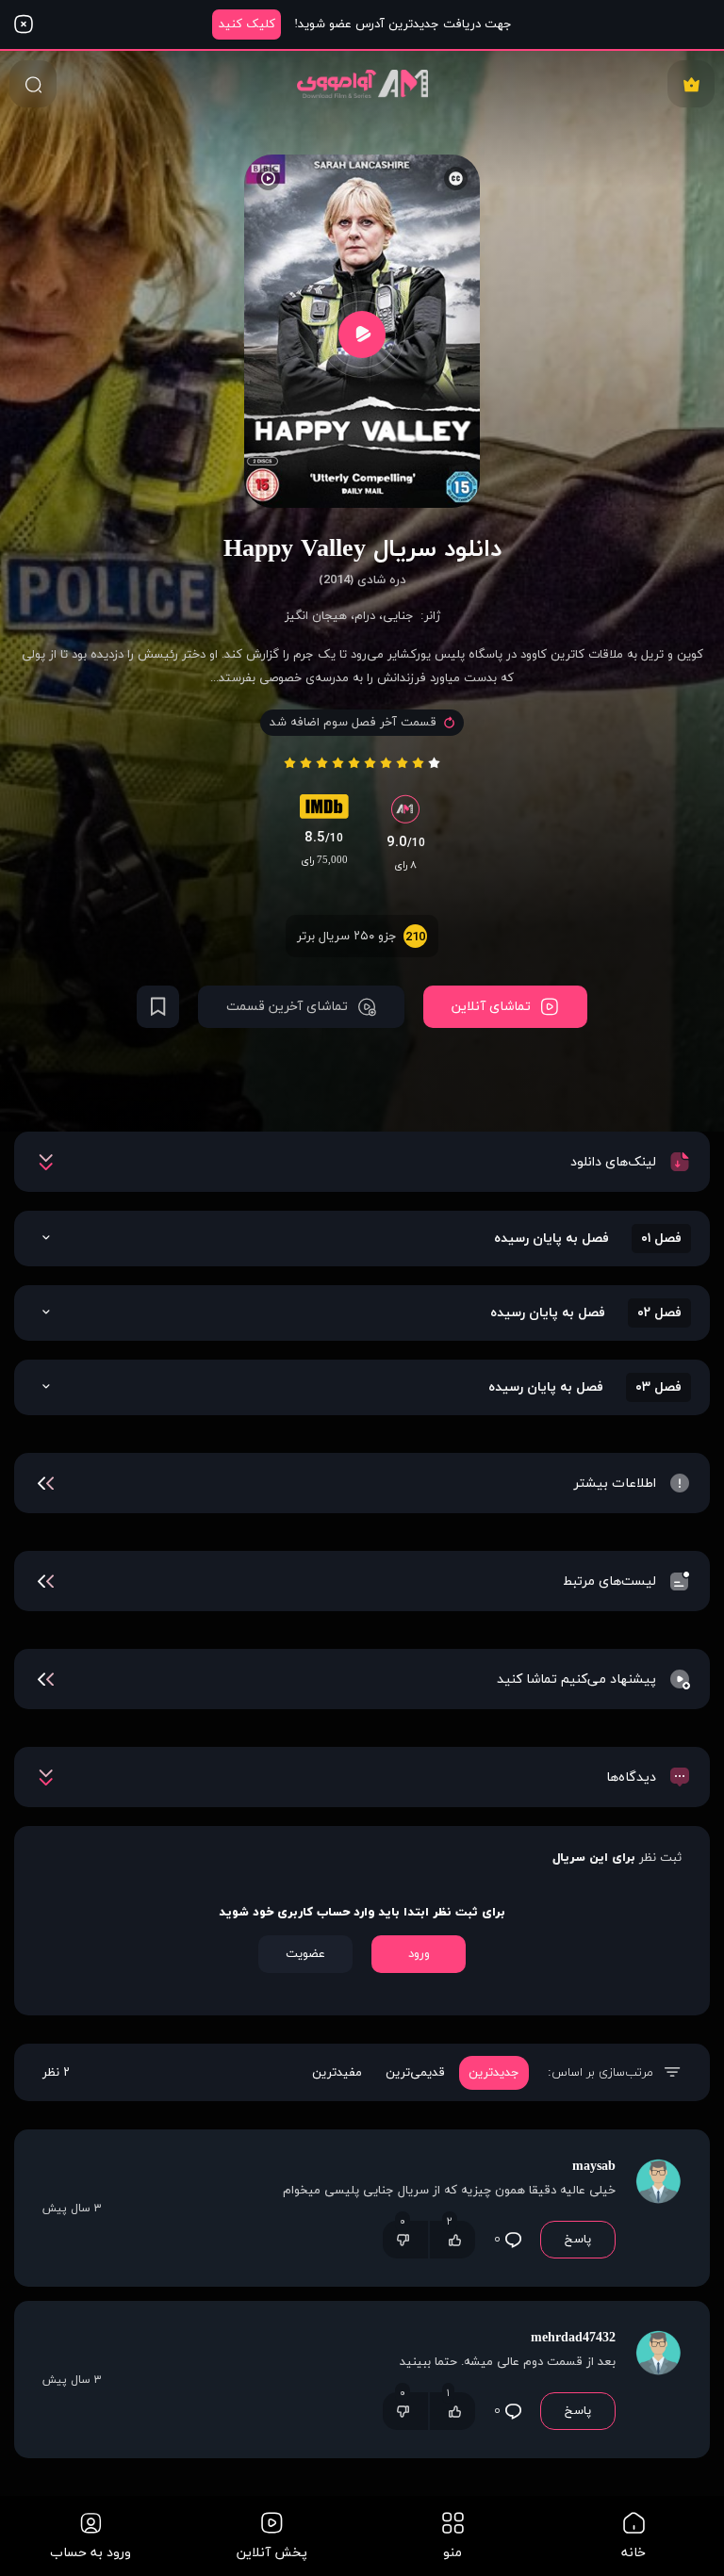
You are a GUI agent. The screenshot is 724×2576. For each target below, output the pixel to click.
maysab (594, 2167)
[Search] (33, 84)
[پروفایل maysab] (658, 2208)
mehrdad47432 (573, 2338)
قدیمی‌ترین (415, 2073)
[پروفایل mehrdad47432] (658, 2380)
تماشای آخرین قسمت (287, 1007)
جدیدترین (494, 2073)
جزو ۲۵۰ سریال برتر (361, 937)
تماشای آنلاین (491, 1007)
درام (365, 616)
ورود (419, 1954)
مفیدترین (337, 2073)
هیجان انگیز (316, 616)
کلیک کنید (247, 24)
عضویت (305, 1954)
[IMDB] (324, 811)
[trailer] (362, 334)
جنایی (398, 616)
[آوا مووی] (362, 83)
